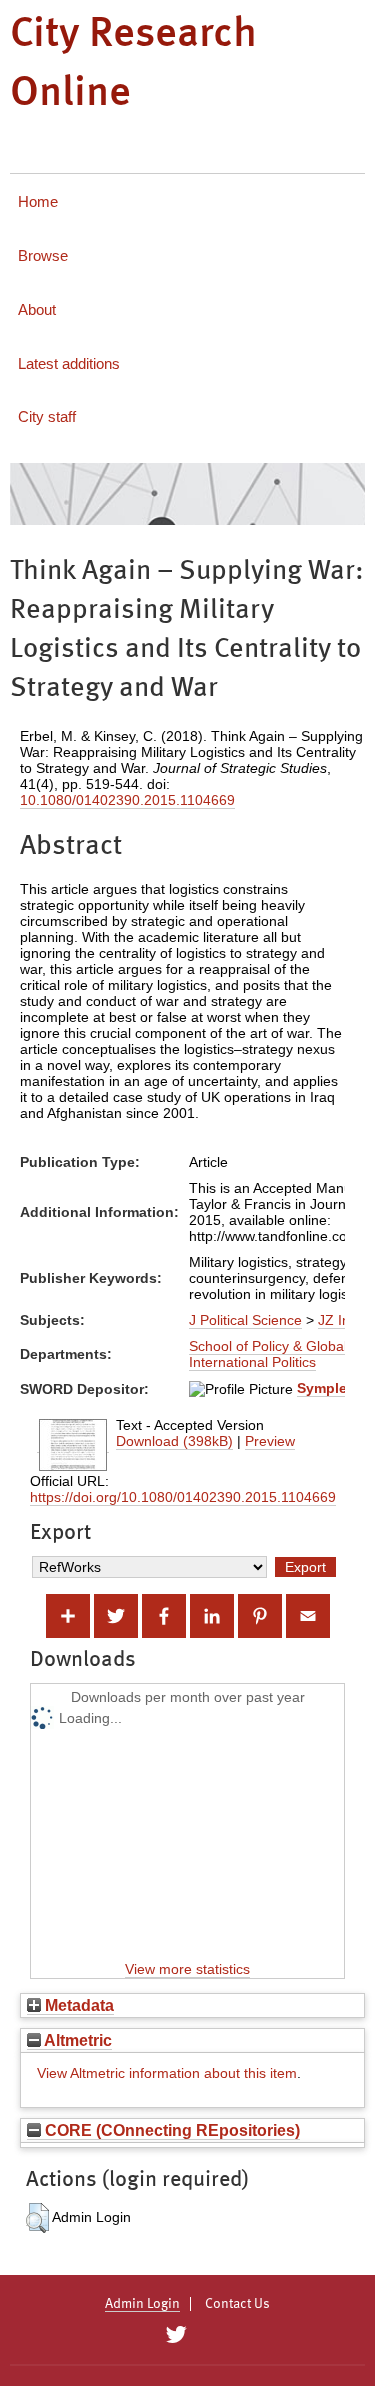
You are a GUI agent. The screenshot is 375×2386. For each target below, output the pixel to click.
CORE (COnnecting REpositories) (170, 2130)
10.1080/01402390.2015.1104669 (127, 800)
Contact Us (237, 2304)
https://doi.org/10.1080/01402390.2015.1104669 (183, 1497)
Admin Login (142, 2304)
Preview (270, 1441)
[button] (37, 2218)
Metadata (77, 2005)
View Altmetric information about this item (167, 2073)
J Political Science (245, 1320)
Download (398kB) (174, 1441)
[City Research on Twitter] (176, 2335)
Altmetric (76, 2040)
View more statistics (187, 1969)
